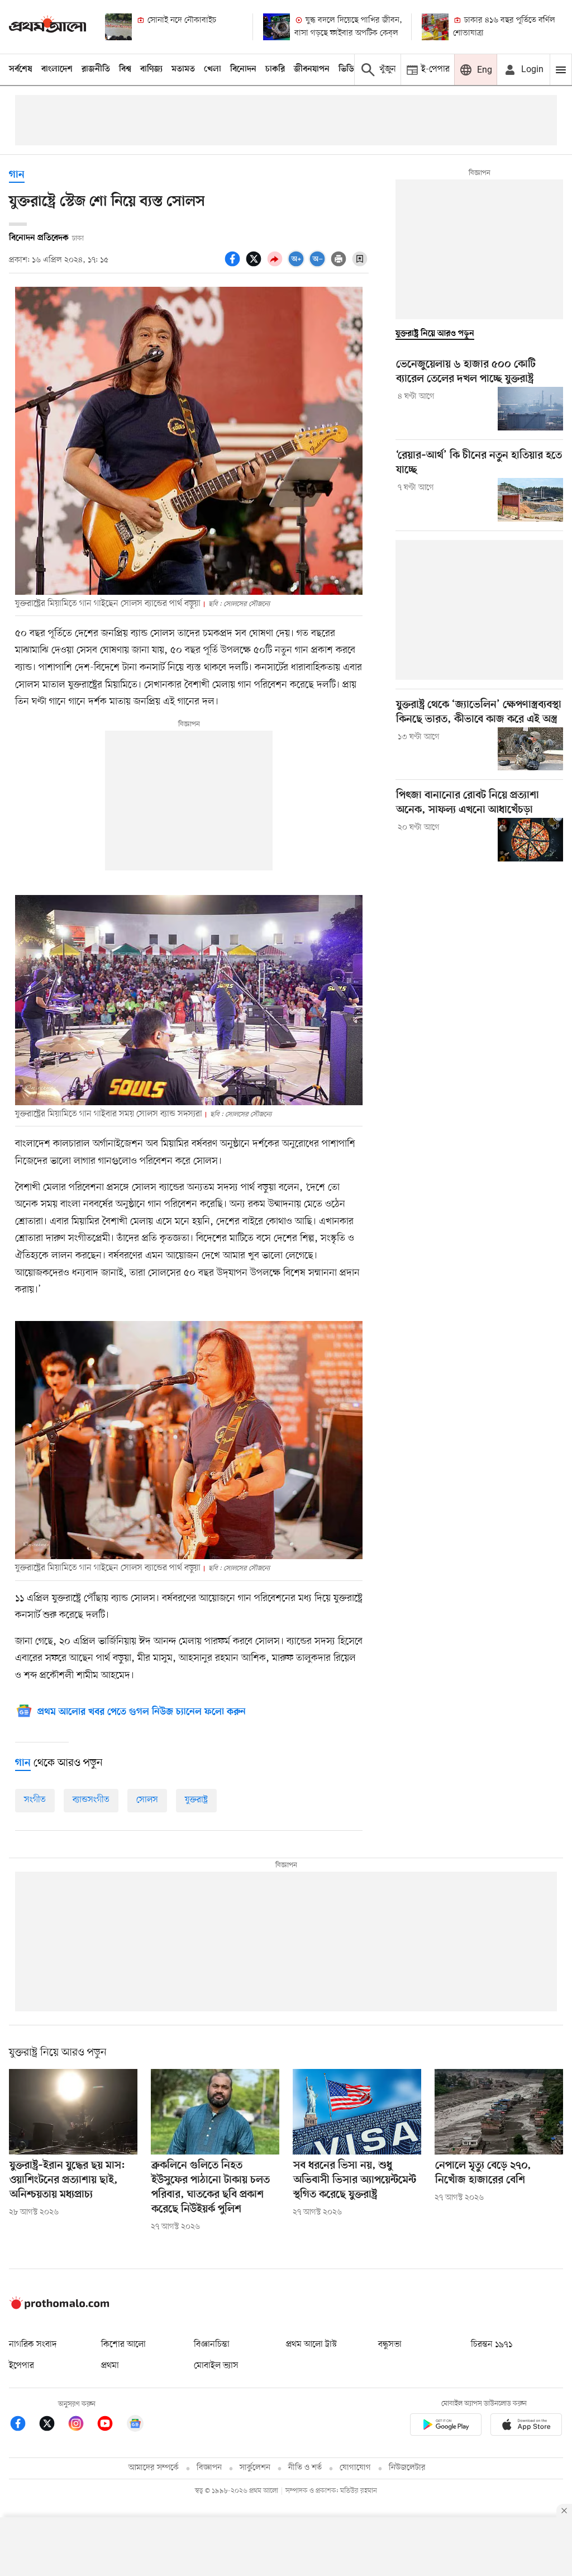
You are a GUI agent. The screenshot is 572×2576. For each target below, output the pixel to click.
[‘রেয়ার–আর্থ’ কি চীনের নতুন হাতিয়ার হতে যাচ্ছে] (530, 500)
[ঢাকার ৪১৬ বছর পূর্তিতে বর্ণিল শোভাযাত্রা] (435, 27)
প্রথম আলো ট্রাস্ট (311, 2345)
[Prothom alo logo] (59, 2307)
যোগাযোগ (355, 2468)
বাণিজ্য (151, 69)
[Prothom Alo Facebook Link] (23, 2425)
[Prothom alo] (47, 27)
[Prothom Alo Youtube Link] (111, 2425)
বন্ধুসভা (390, 2345)
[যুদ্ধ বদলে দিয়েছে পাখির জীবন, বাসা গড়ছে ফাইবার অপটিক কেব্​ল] (277, 27)
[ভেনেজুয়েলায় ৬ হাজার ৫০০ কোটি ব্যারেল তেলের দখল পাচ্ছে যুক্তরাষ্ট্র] (530, 409)
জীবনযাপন (312, 69)
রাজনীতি (96, 69)
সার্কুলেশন (255, 2468)
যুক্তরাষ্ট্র (196, 1800)
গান (17, 175)
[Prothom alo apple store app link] (526, 2426)
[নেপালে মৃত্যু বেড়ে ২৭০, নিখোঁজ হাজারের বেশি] (499, 2112)
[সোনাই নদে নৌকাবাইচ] (118, 27)
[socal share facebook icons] (234, 265)
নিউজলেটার (407, 2468)
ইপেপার (22, 2366)
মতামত (183, 69)
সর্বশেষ (21, 69)
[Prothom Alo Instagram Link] (82, 2425)
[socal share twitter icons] (255, 265)
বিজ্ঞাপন (209, 2468)
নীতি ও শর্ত (305, 2468)
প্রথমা (110, 2366)
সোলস (147, 1800)
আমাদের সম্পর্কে (154, 2468)
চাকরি (275, 69)
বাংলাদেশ (57, 69)
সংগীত (35, 1800)
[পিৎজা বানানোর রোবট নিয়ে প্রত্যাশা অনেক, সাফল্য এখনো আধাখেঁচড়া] (530, 840)
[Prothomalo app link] (446, 2426)
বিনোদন (243, 69)
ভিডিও (349, 69)
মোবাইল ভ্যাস (216, 2366)
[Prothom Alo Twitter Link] (53, 2425)
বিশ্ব (125, 69)
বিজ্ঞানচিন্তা (212, 2345)
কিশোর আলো (123, 2345)
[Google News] (135, 2425)
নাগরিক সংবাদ (33, 2345)
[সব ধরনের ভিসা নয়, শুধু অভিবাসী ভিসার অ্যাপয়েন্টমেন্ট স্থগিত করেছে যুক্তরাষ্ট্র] (357, 2112)
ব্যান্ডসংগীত (91, 1800)
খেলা (213, 69)
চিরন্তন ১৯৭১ (492, 2345)
